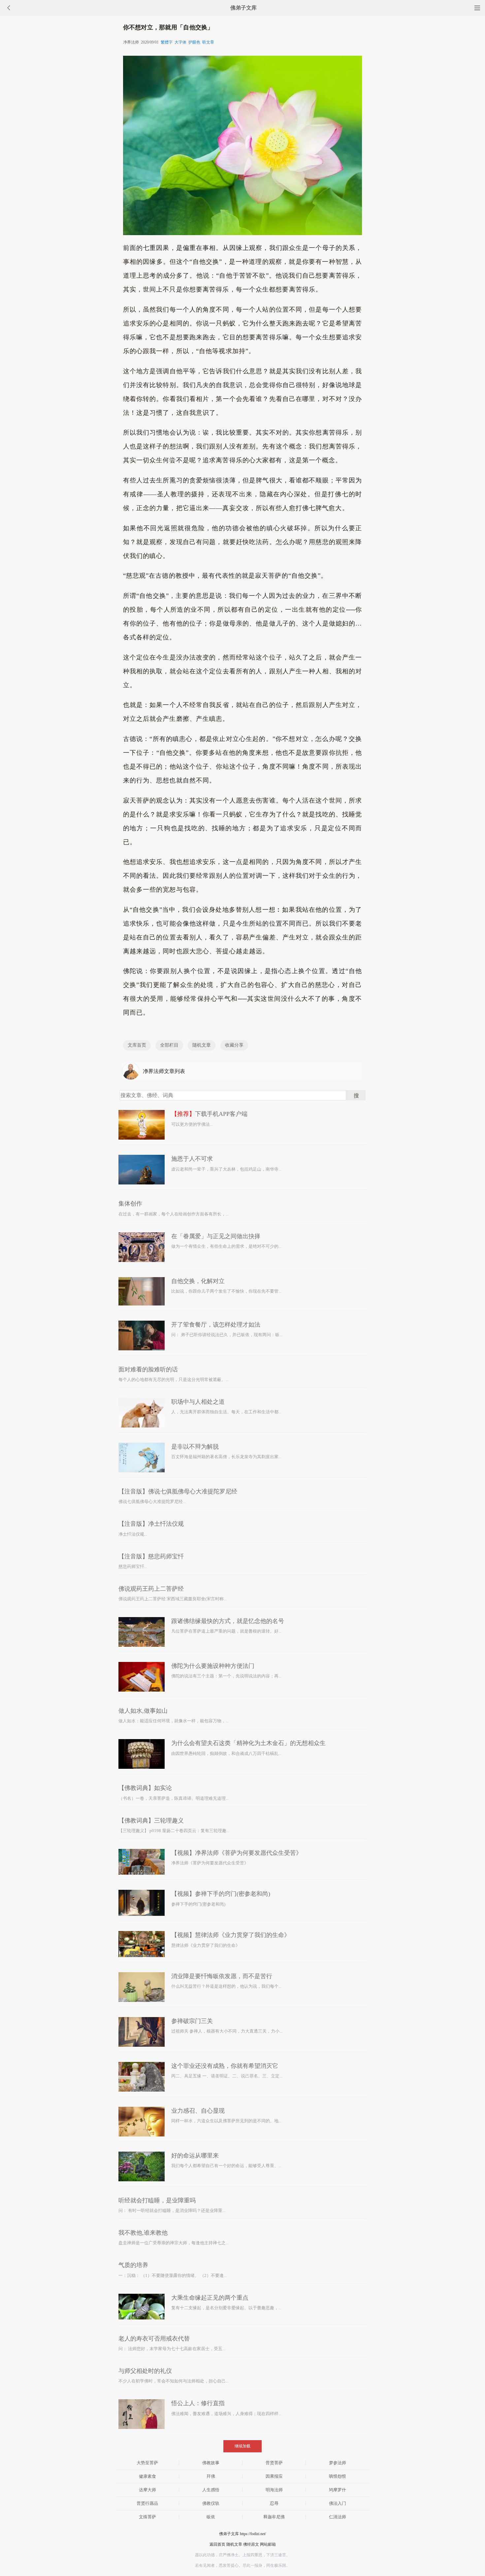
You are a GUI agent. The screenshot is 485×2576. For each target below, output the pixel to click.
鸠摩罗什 (338, 2490)
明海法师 (274, 2490)
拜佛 (211, 2476)
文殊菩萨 (147, 2517)
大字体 (180, 42)
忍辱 (274, 2503)
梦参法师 (338, 2463)
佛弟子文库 (243, 8)
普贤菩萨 (274, 2463)
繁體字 (167, 42)
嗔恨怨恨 (338, 2476)
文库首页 (137, 1045)
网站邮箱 (268, 2544)
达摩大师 (147, 2490)
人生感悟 (211, 2490)
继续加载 (242, 2446)
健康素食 (147, 2476)
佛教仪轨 (211, 2503)
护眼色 (194, 42)
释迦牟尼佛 (274, 2517)
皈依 (211, 2517)
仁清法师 (338, 2517)
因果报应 (274, 2476)
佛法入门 (338, 2503)
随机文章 (202, 1045)
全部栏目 (169, 1045)
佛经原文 (251, 2544)
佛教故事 (211, 2463)
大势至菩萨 (147, 2463)
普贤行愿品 (147, 2503)
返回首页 (217, 2544)
